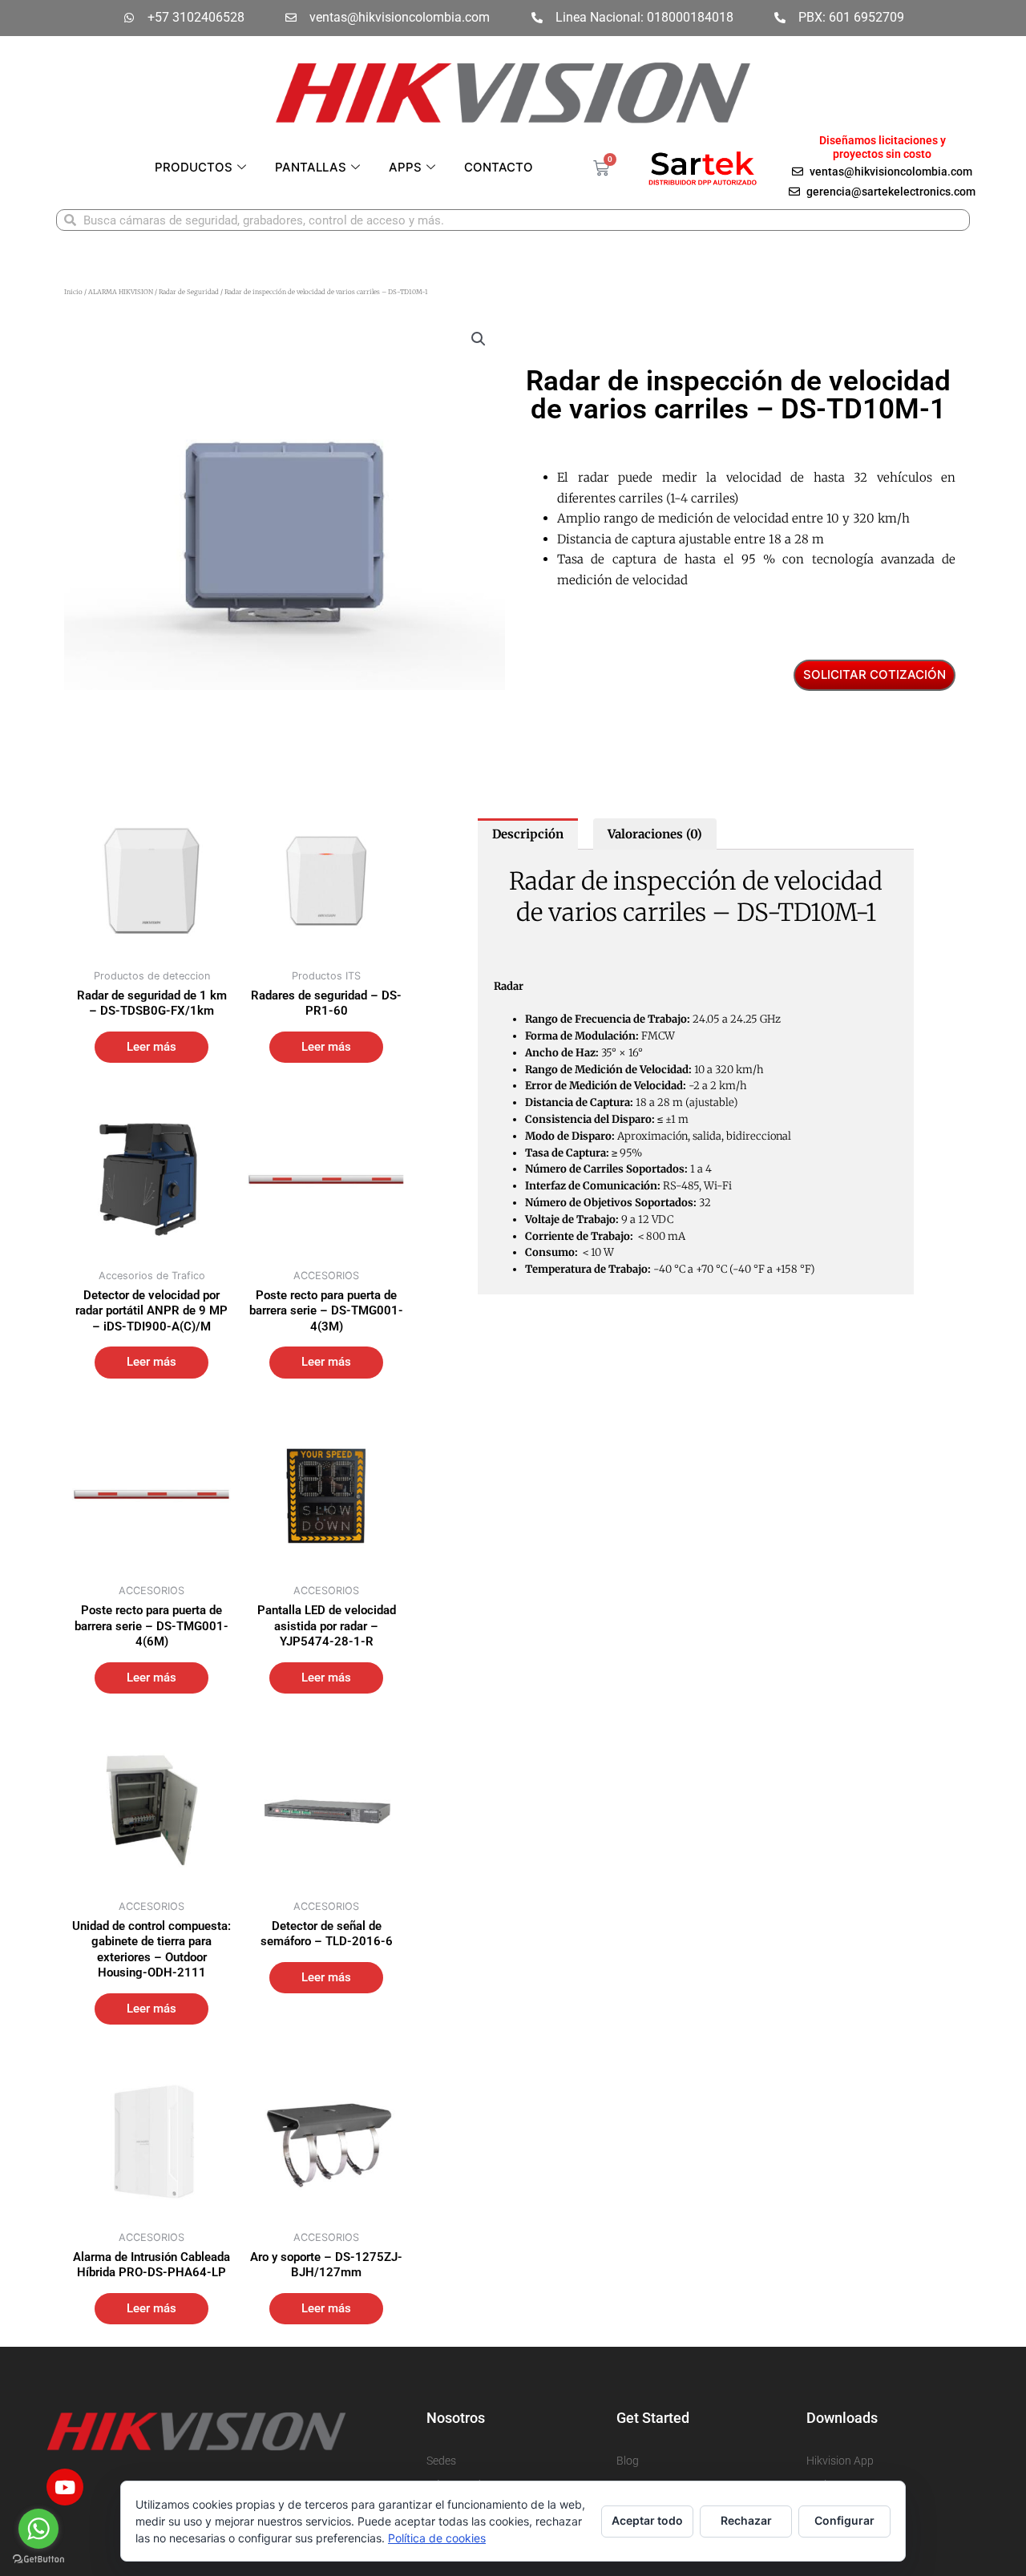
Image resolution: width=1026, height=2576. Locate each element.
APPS (405, 167)
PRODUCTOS (194, 167)
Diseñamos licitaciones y (883, 140)
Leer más (151, 1047)
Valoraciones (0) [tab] (655, 834)
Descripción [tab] (528, 834)
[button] (479, 339)
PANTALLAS (311, 167)
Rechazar (746, 2520)
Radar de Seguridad (189, 292)
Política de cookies (437, 2538)
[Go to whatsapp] (38, 2529)
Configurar (844, 2520)
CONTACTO (499, 167)
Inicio (73, 292)
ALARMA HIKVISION (121, 292)
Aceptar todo (647, 2520)
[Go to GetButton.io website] (38, 2560)
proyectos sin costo (882, 154)
